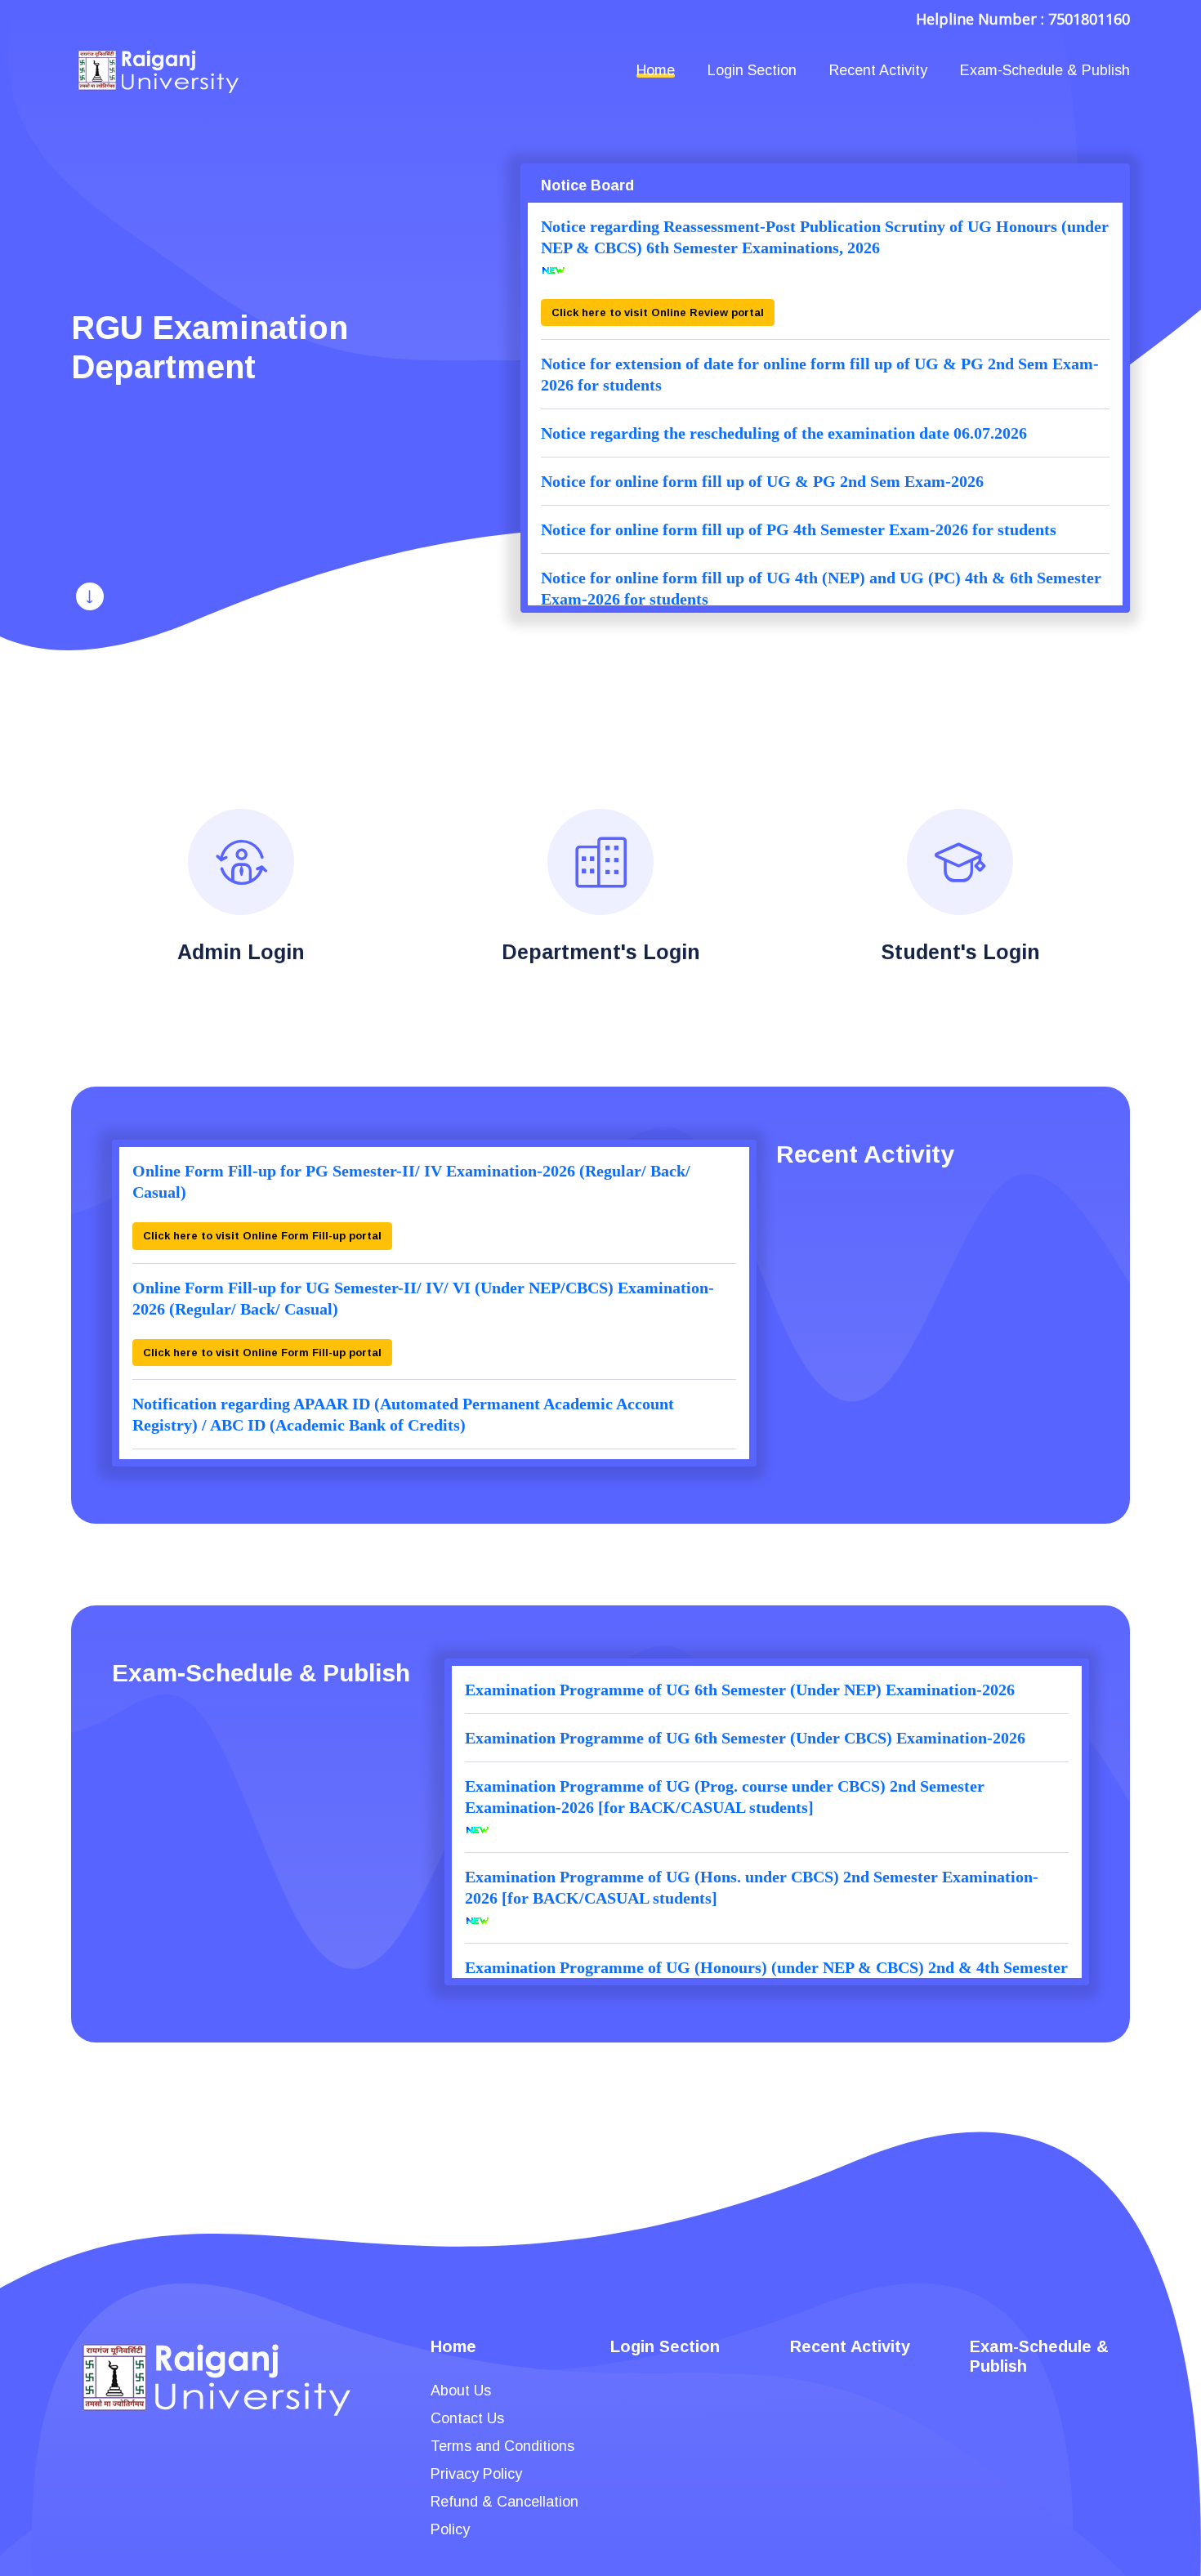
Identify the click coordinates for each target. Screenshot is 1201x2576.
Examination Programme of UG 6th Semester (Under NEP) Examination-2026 (740, 1690)
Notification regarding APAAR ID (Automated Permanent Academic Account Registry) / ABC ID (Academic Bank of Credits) (403, 1414)
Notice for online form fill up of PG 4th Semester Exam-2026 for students (799, 529)
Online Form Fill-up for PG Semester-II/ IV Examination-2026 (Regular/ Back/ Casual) (411, 1181)
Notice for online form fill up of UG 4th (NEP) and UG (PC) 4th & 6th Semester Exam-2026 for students (821, 588)
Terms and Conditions (502, 2446)
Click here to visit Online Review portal (658, 313)
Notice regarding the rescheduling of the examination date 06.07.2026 (784, 433)
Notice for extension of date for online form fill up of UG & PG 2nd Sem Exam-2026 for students (820, 374)
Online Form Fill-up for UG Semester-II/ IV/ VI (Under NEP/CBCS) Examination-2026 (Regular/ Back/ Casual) (423, 1298)
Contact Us (467, 2418)
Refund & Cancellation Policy (505, 2516)
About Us (461, 2391)
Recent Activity (878, 70)
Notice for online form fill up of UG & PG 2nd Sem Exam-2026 (762, 481)
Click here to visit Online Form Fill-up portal (262, 1236)
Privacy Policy (476, 2474)
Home (656, 70)
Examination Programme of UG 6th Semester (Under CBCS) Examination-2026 (745, 1738)
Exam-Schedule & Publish (1045, 70)
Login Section (752, 70)
